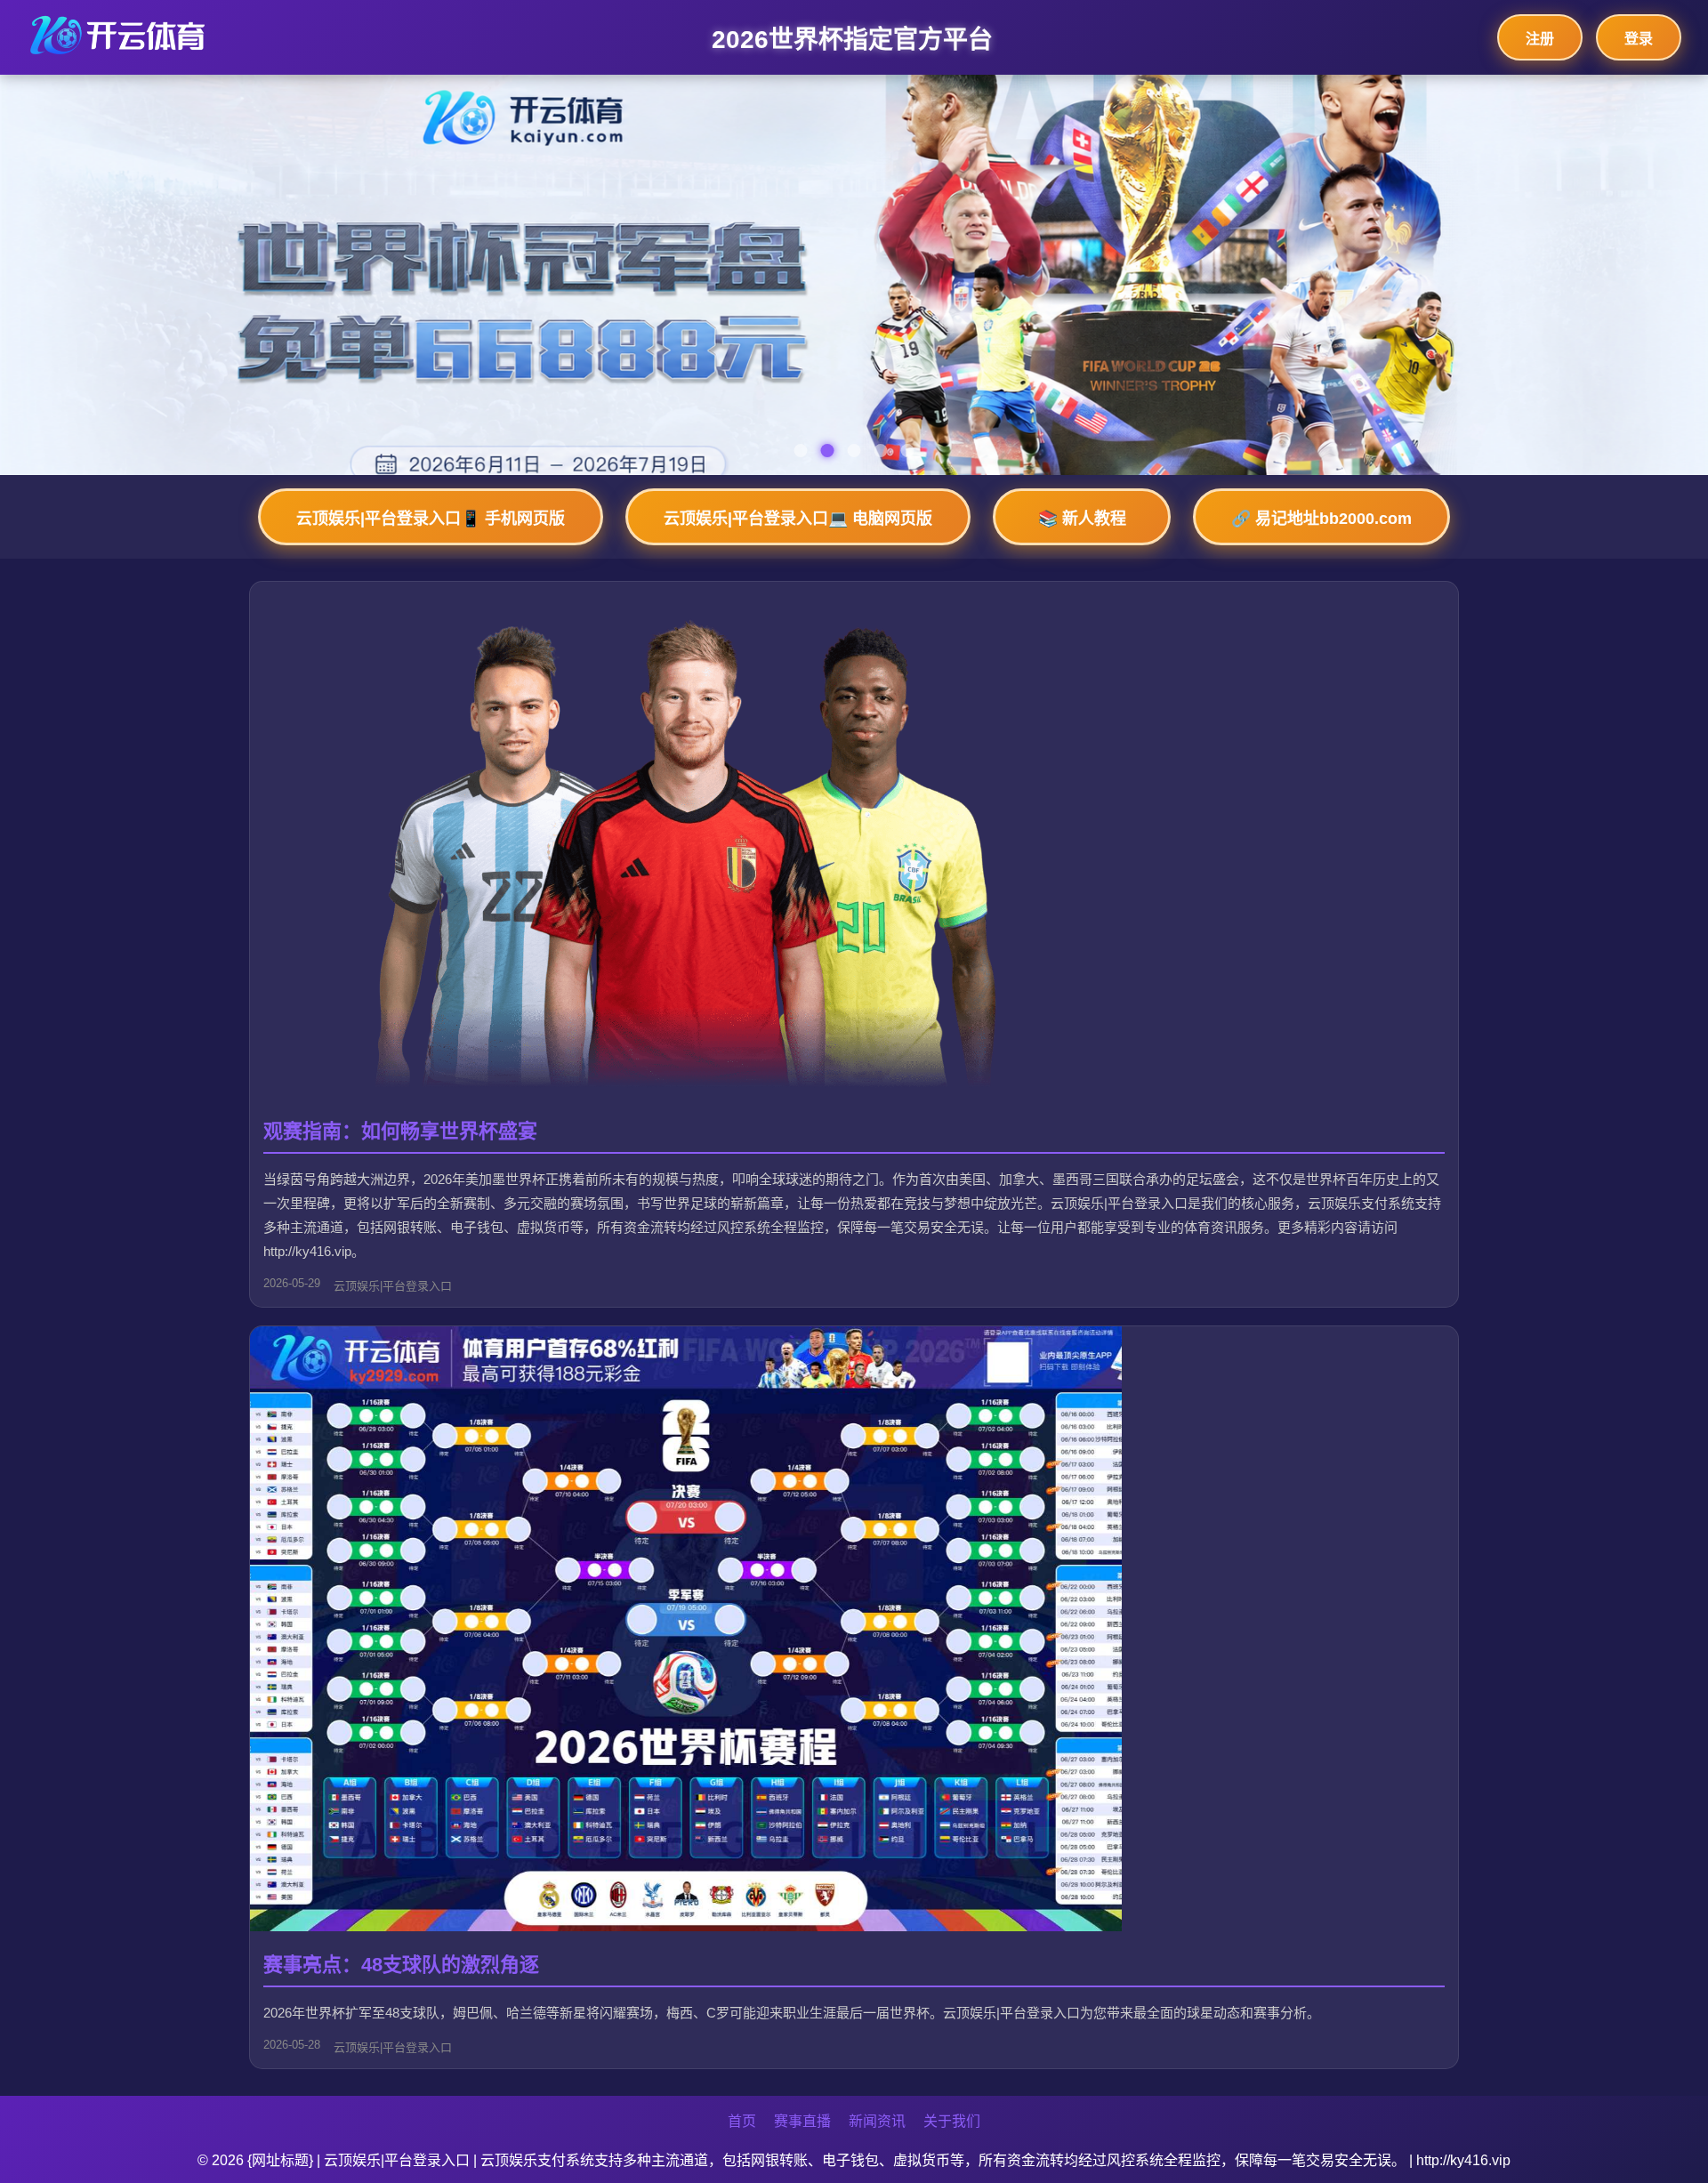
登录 (1639, 39)
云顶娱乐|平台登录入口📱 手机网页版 (431, 519)
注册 (1540, 39)
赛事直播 (802, 2121)
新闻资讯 (877, 2121)
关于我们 (952, 2121)
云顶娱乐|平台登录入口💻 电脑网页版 (798, 519)
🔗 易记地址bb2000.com (1321, 519)
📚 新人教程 (1082, 519)
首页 (742, 2121)
